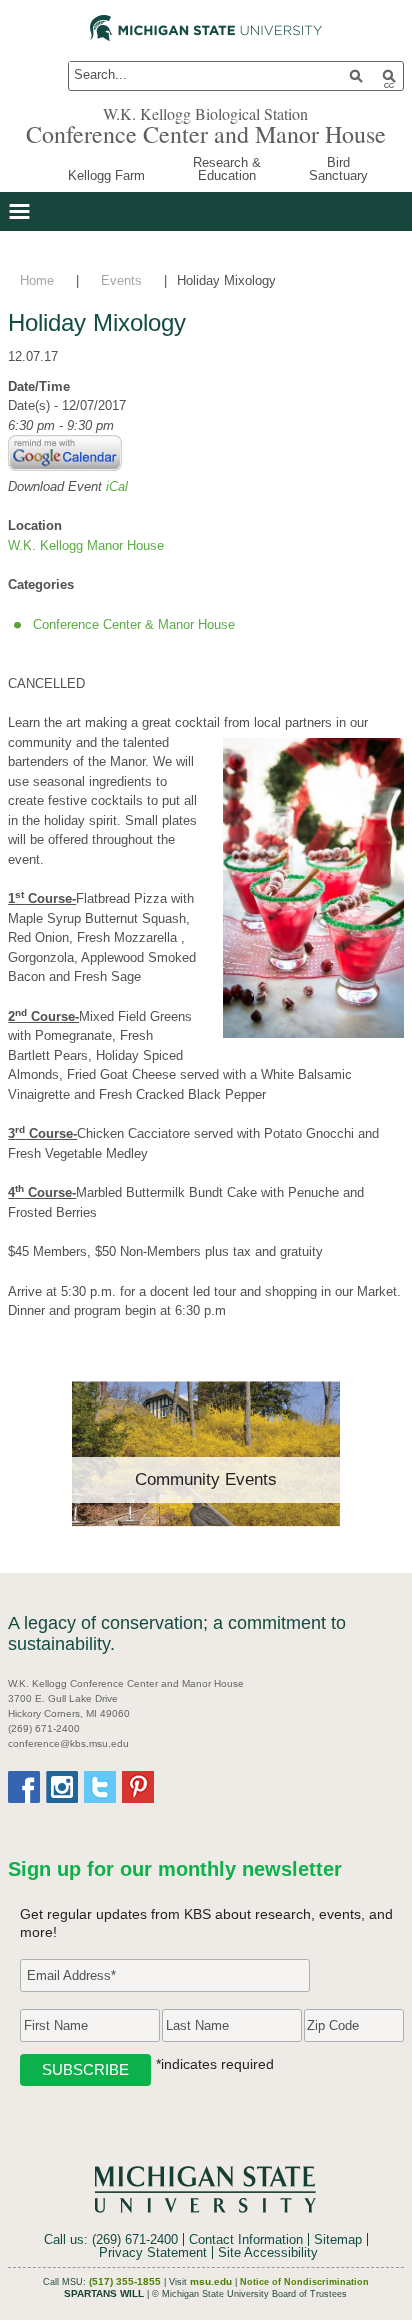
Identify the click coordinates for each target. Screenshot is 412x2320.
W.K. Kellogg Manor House (86, 545)
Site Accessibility (268, 2252)
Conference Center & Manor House (134, 624)
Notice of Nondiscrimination (304, 2282)
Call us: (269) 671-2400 (111, 2239)
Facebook (24, 1787)
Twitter (100, 1787)
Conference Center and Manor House (206, 134)
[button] (19, 211)
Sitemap (338, 2239)
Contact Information (246, 2239)
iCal (117, 486)
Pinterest (138, 1787)
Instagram (62, 1787)
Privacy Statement (153, 2252)
